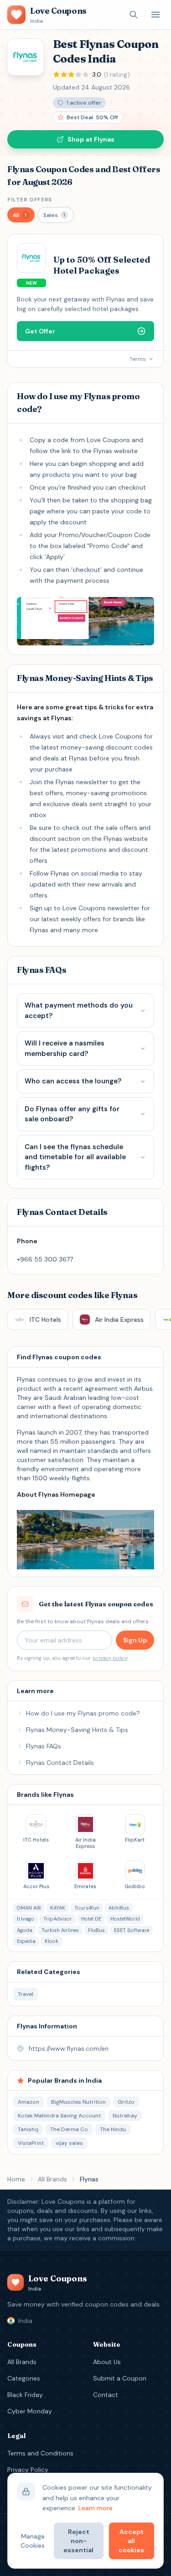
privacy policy (110, 1658)
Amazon (28, 2102)
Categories (24, 2378)
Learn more (96, 2508)
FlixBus (96, 1930)
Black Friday (25, 2395)
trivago (26, 1919)
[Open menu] (155, 15)
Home (16, 2179)
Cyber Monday (30, 2411)
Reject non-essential (78, 2541)
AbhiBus (119, 1908)
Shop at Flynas (91, 139)
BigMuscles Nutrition (78, 2102)
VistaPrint (31, 2143)
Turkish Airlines (60, 1930)
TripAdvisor (58, 1919)
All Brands (52, 2179)
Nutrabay (125, 2116)
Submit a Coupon (120, 2378)
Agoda (25, 1930)
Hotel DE (91, 1919)
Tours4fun (87, 1908)
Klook (52, 1941)
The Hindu (113, 2129)
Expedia (26, 1941)
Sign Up (135, 1640)
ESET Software (132, 1930)
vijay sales (69, 2143)
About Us (107, 2362)
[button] (21, 215)
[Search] (134, 15)
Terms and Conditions (40, 2453)
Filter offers (30, 200)
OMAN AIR (29, 1908)
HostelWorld (125, 1919)
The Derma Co (69, 2129)
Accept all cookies (131, 2541)
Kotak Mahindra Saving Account (59, 2116)
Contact (106, 2395)
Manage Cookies (33, 2541)
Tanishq (28, 2129)
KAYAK (58, 1908)
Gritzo (126, 2102)
